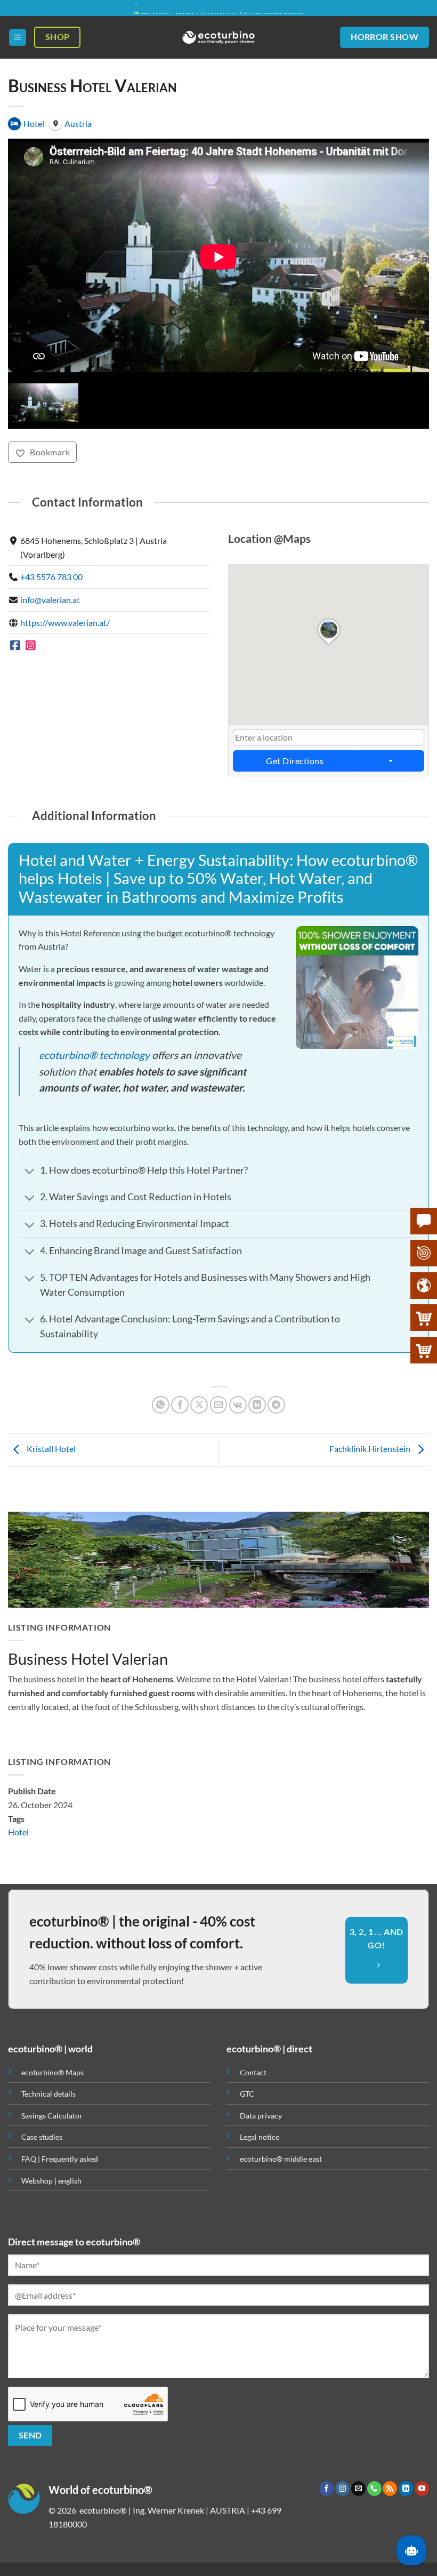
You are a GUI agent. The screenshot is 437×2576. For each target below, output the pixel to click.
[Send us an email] (358, 2489)
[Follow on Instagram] (342, 2489)
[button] (18, 38)
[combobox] (329, 737)
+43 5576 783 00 (51, 577)
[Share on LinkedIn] (257, 1405)
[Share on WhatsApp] (161, 1405)
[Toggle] (29, 1172)
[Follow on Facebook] (326, 2489)
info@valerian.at (50, 600)
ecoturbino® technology (94, 1055)
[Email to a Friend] (219, 1405)
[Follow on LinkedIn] (406, 2489)
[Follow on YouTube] (422, 2489)
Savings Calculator (52, 2116)
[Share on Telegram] (276, 1405)
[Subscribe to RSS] (390, 2489)
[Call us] (374, 2489)
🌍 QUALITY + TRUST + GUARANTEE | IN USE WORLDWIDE (218, 8)
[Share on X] (199, 1405)
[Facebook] (15, 645)
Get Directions (295, 761)
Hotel (18, 1832)
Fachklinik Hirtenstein (371, 1449)
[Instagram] (31, 645)
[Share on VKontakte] (238, 1405)
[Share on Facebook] (180, 1405)
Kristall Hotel (50, 1449)
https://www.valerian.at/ (65, 623)
